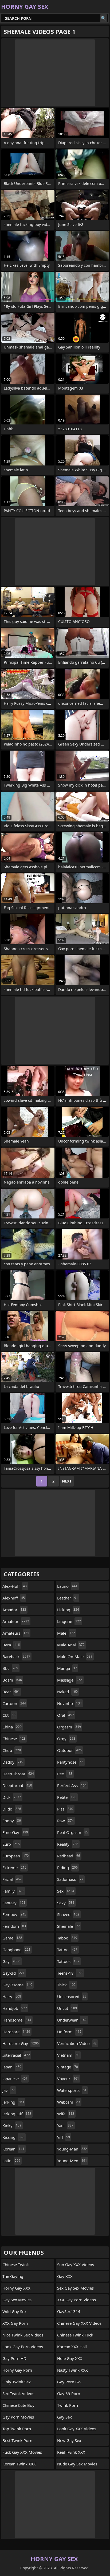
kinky (12, 2125)
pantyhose (70, 1762)
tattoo (67, 1950)
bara (11, 1645)
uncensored (72, 1996)
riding (67, 1868)
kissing (13, 2137)
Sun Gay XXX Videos (76, 2265)
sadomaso (70, 1879)
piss (65, 1809)
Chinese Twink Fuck (75, 2335)
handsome (17, 2020)
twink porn (68, 2405)
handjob (15, 2008)
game (12, 1938)
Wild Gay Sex (14, 2311)
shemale (68, 1926)
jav (9, 2090)
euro (11, 1844)
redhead (69, 1856)
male (66, 1633)
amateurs (16, 1633)
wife (66, 2114)
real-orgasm (73, 1832)
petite (67, 1797)
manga (67, 1668)
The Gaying (13, 2276)
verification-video (77, 2043)
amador (14, 1610)
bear (11, 1692)
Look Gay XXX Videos (77, 2429)
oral (66, 1715)
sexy (66, 1903)
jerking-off (17, 2114)
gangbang (16, 1950)
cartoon (14, 1703)
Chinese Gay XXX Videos (79, 2323)
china (12, 1727)
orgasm (69, 1727)
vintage (68, 2067)
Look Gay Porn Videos (23, 2347)
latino (67, 1586)
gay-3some (17, 1985)
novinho (69, 1703)
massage (70, 1680)
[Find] (104, 18)
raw (65, 1821)
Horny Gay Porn (17, 2370)
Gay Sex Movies (17, 2300)
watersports (72, 2090)
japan (12, 2067)
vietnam (68, 2055)
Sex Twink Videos (18, 2393)
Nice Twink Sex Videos (23, 2335)
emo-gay (15, 1832)
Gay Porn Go (69, 2382)
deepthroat (17, 1785)
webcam (69, 2102)
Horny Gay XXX (16, 2288)
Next (67, 1481)
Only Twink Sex (17, 2382)
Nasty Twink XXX (72, 2370)
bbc (10, 1668)
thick (66, 1985)
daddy (13, 1762)
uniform (69, 2032)
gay (11, 1961)
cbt (9, 1715)
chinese (14, 1739)
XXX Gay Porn (15, 2323)
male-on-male (75, 1656)
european (16, 1856)
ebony (12, 1821)
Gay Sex (64, 2417)
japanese (15, 2079)
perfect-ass (72, 1785)
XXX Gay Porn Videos (76, 2300)
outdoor (69, 1750)
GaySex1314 (69, 2311)
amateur (16, 1621)
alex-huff (15, 1586)
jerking (13, 2102)
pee (65, 1774)
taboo (67, 1938)
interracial (16, 2055)
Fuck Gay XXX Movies (22, 2452)
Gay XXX (65, 2276)
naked (67, 1692)
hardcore (16, 2032)
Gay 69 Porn (69, 2393)
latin (11, 2161)
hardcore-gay (21, 2043)
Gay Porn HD (14, 2358)
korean (13, 2149)
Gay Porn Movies (18, 2417)
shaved (68, 1914)
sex (66, 1891)
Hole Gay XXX (70, 2358)
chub (12, 1750)
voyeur (68, 2079)
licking (68, 1610)
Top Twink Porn (17, 2429)
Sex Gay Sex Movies (75, 2288)
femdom (14, 1926)
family (13, 1891)
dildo (12, 1809)
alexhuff (14, 1598)
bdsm (12, 1680)
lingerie (69, 1621)
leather (68, 1598)
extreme (14, 1868)
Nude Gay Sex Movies (77, 2464)
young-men (72, 2161)
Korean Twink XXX (19, 2464)
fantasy (14, 1903)
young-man (72, 2149)
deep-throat (18, 1774)
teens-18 (70, 1973)
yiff (64, 2137)
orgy (66, 1739)
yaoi (65, 2125)
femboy (14, 1914)
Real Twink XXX (71, 2452)
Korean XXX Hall (72, 2347)
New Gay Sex (69, 2440)
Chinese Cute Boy (18, 2405)
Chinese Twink (16, 2265)
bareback (16, 1656)
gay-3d (13, 1973)
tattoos (68, 1961)
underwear (72, 2020)
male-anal (71, 1645)
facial (12, 1879)
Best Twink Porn (17, 2440)
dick (12, 1797)
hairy (12, 1996)
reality (68, 1844)
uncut (67, 2008)
